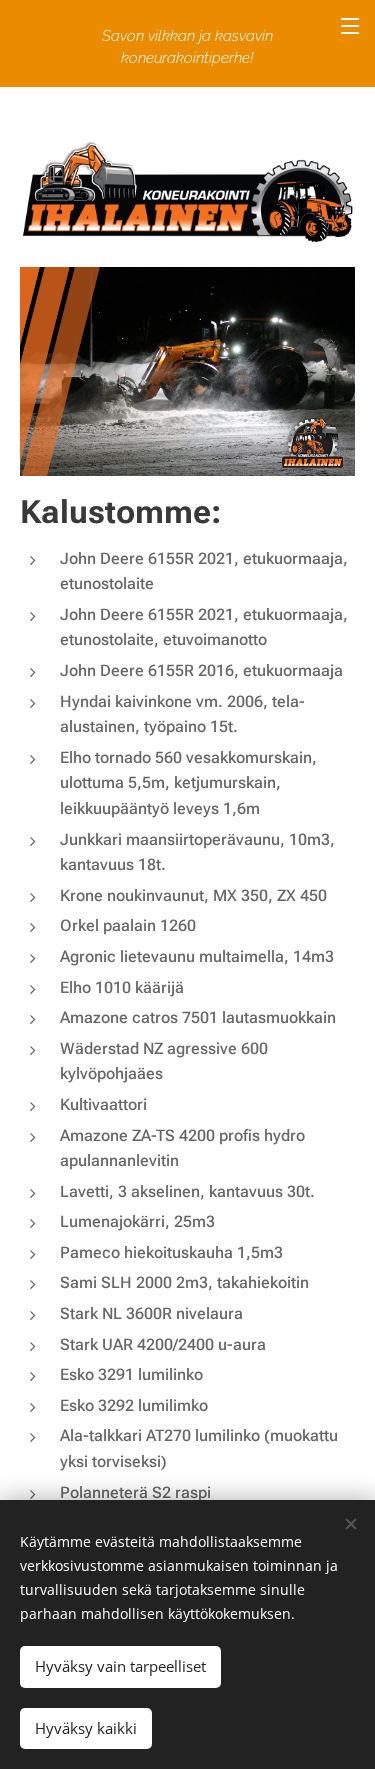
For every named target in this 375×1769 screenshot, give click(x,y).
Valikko (350, 25)
